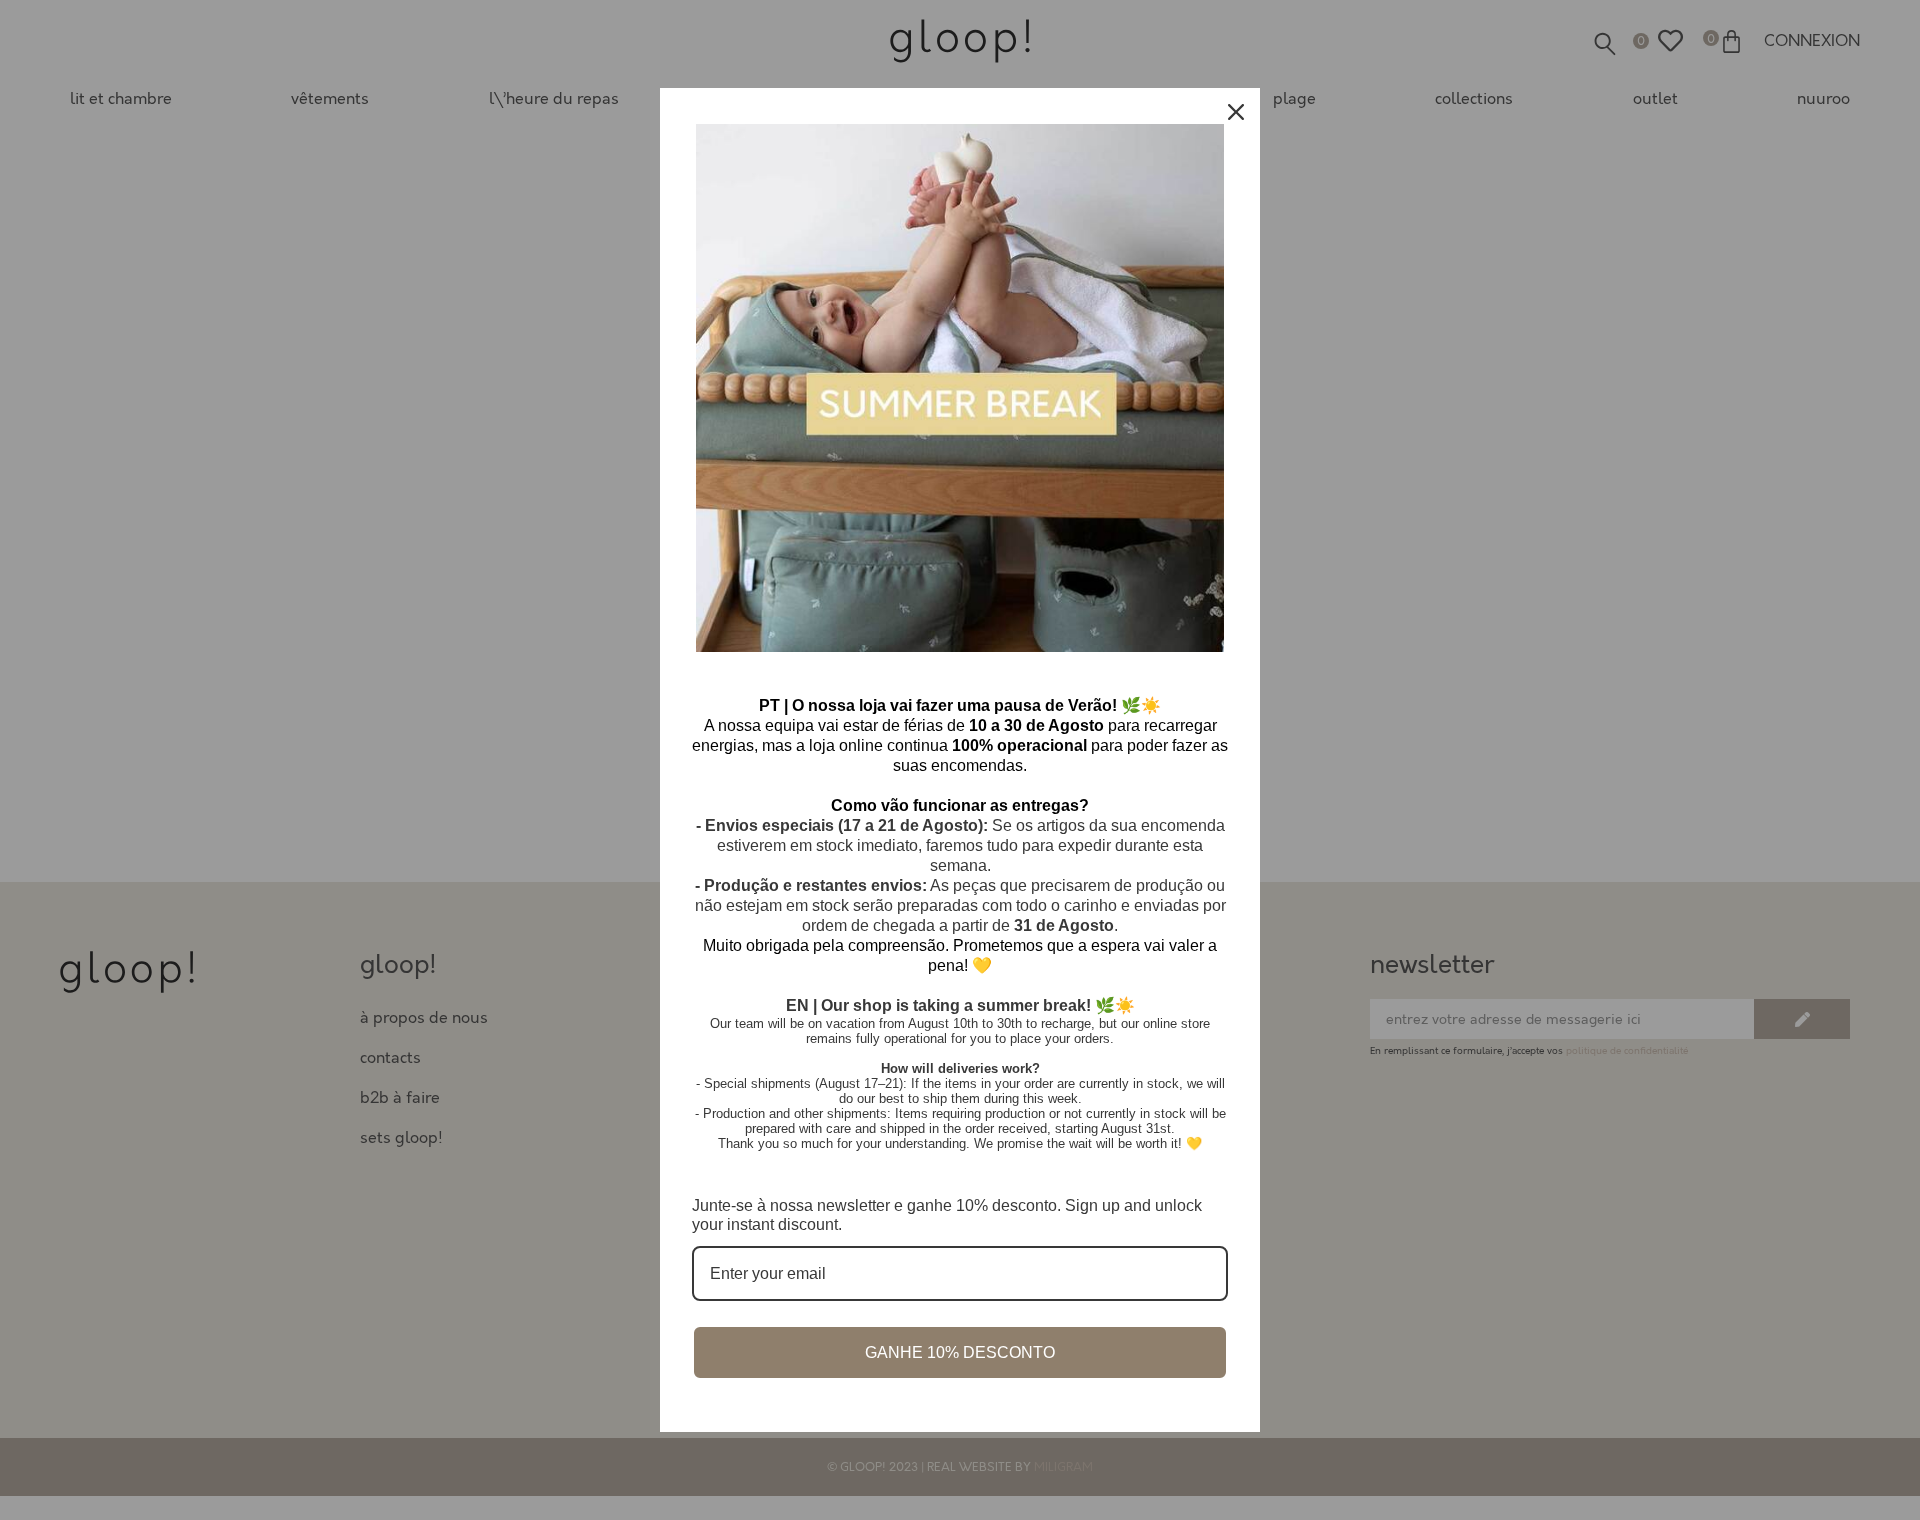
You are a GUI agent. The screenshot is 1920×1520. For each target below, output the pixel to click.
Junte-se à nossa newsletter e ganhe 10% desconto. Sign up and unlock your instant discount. (947, 1215)
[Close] (1236, 112)
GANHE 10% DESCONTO (960, 1352)
